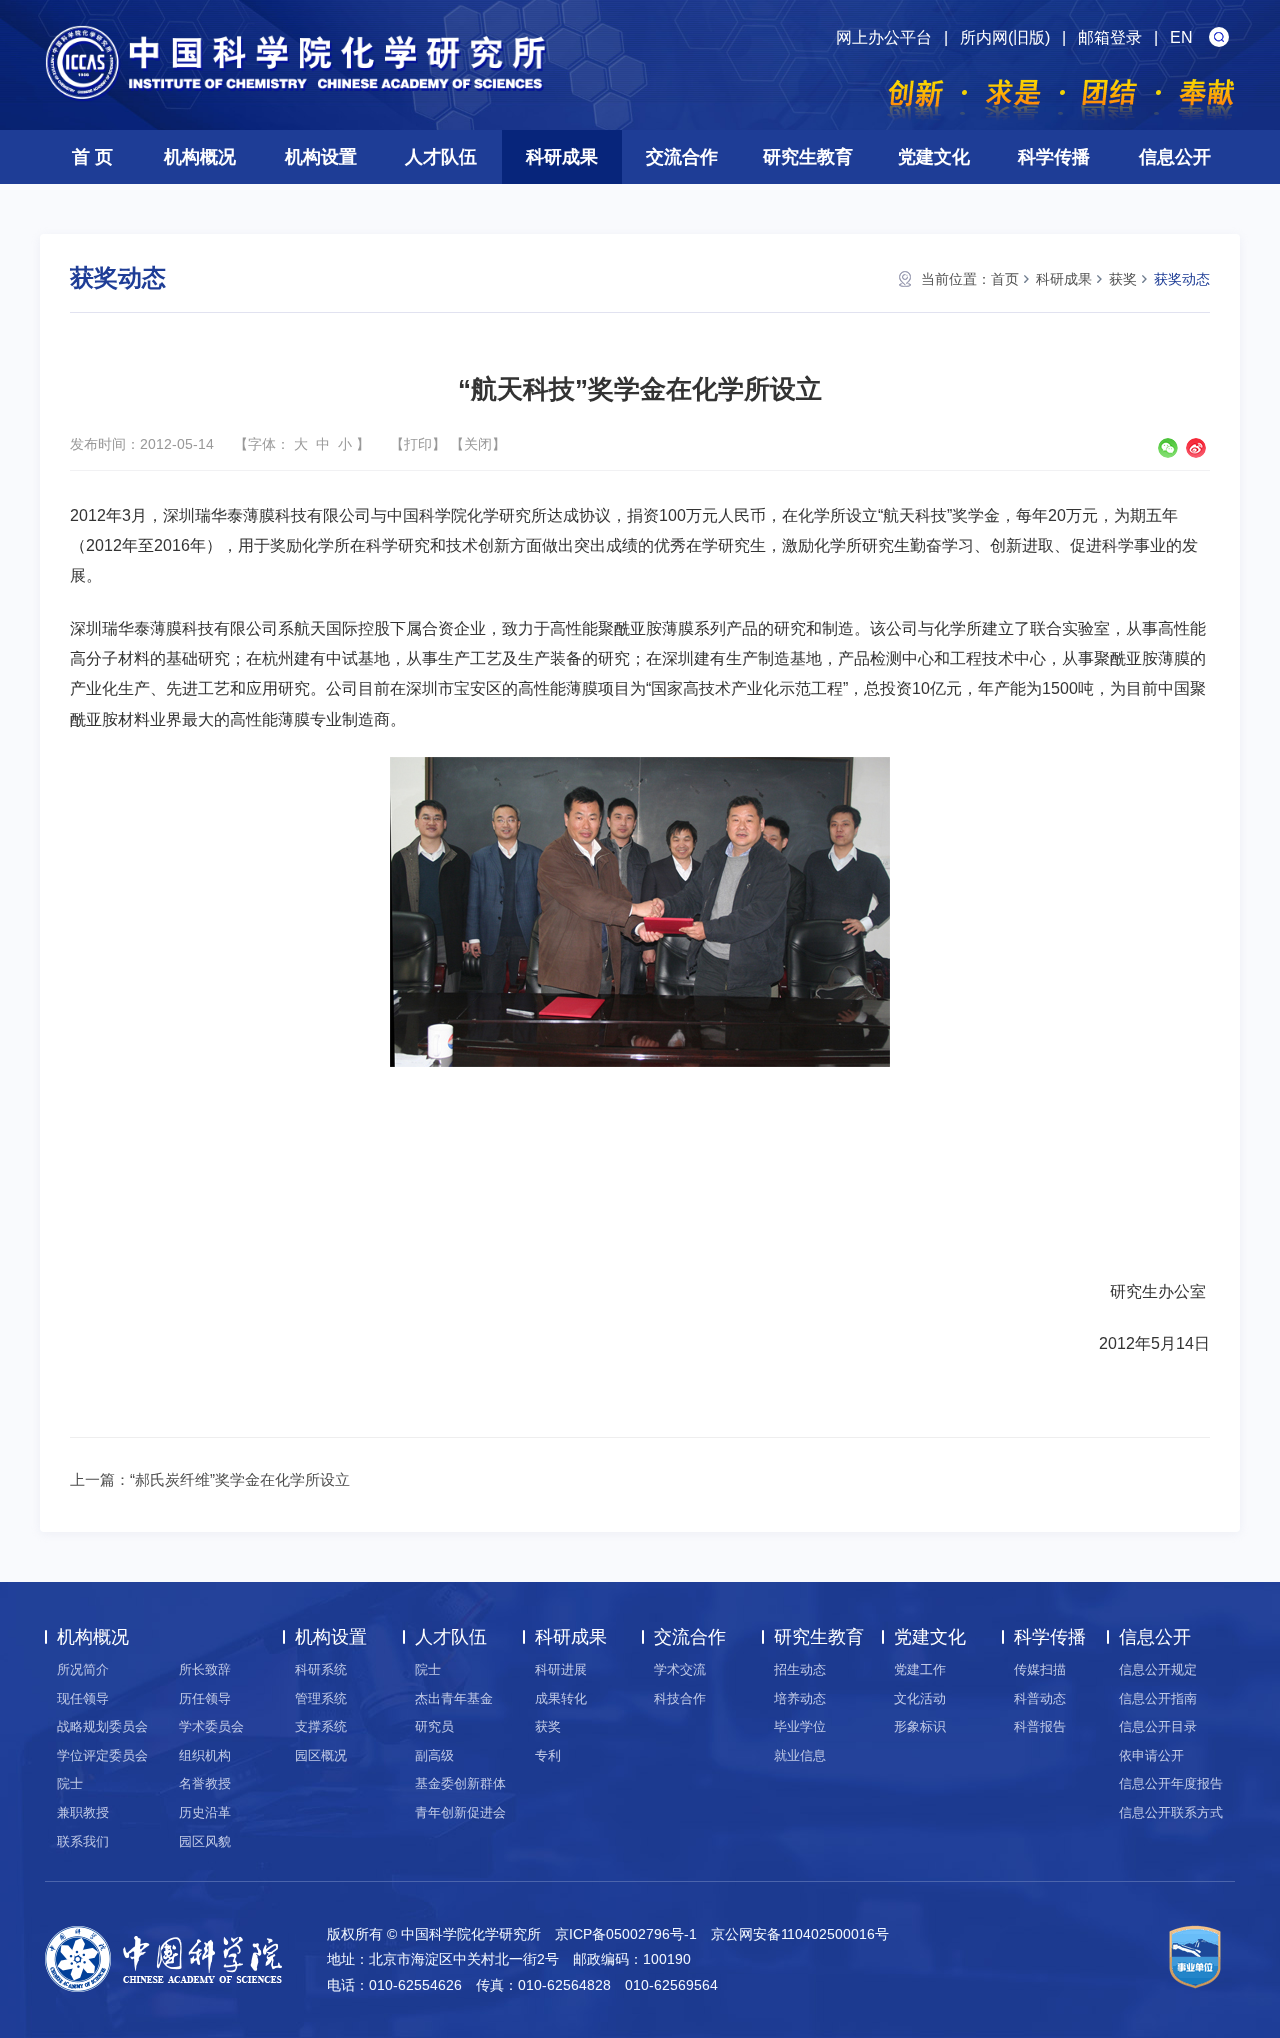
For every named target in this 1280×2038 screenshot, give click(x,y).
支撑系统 (321, 1726)
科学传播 (1054, 157)
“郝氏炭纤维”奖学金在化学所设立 (240, 1479)
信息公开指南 (1158, 1698)
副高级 (434, 1755)
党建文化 (934, 157)
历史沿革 (205, 1812)
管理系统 (321, 1698)
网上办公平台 (884, 37)
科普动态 (1040, 1698)
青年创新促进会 (460, 1812)
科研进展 (561, 1669)
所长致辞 (205, 1669)
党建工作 (920, 1669)
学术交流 (680, 1669)
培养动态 (800, 1698)
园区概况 (321, 1755)
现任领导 (83, 1698)
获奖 (1123, 279)
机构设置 (321, 157)
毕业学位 (800, 1726)
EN (1181, 37)
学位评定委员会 (102, 1755)
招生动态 (800, 1669)
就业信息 (800, 1755)
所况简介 (83, 1669)
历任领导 (205, 1698)
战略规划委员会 (102, 1726)
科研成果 (562, 157)
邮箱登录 (1110, 37)
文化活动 (920, 1698)
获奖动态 (1182, 279)
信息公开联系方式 (1171, 1812)
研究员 (434, 1726)
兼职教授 (83, 1812)
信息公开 (1175, 157)
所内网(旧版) (1005, 37)
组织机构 (205, 1755)
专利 (548, 1755)
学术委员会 (211, 1726)
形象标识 (920, 1726)
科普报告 (1040, 1726)
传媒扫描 (1040, 1669)
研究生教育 (808, 157)
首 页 (92, 157)
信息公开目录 (1158, 1726)
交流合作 (682, 157)
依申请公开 (1151, 1755)
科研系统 (321, 1669)
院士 (70, 1783)
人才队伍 (441, 157)
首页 (1005, 279)
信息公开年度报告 (1171, 1783)
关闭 (478, 444)
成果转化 (561, 1698)
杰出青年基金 (454, 1698)
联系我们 (83, 1841)
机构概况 (200, 157)
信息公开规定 (1158, 1669)
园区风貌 (205, 1841)
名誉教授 (205, 1783)
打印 (418, 444)
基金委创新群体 (460, 1783)
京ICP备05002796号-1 (626, 1934)
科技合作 (680, 1698)
